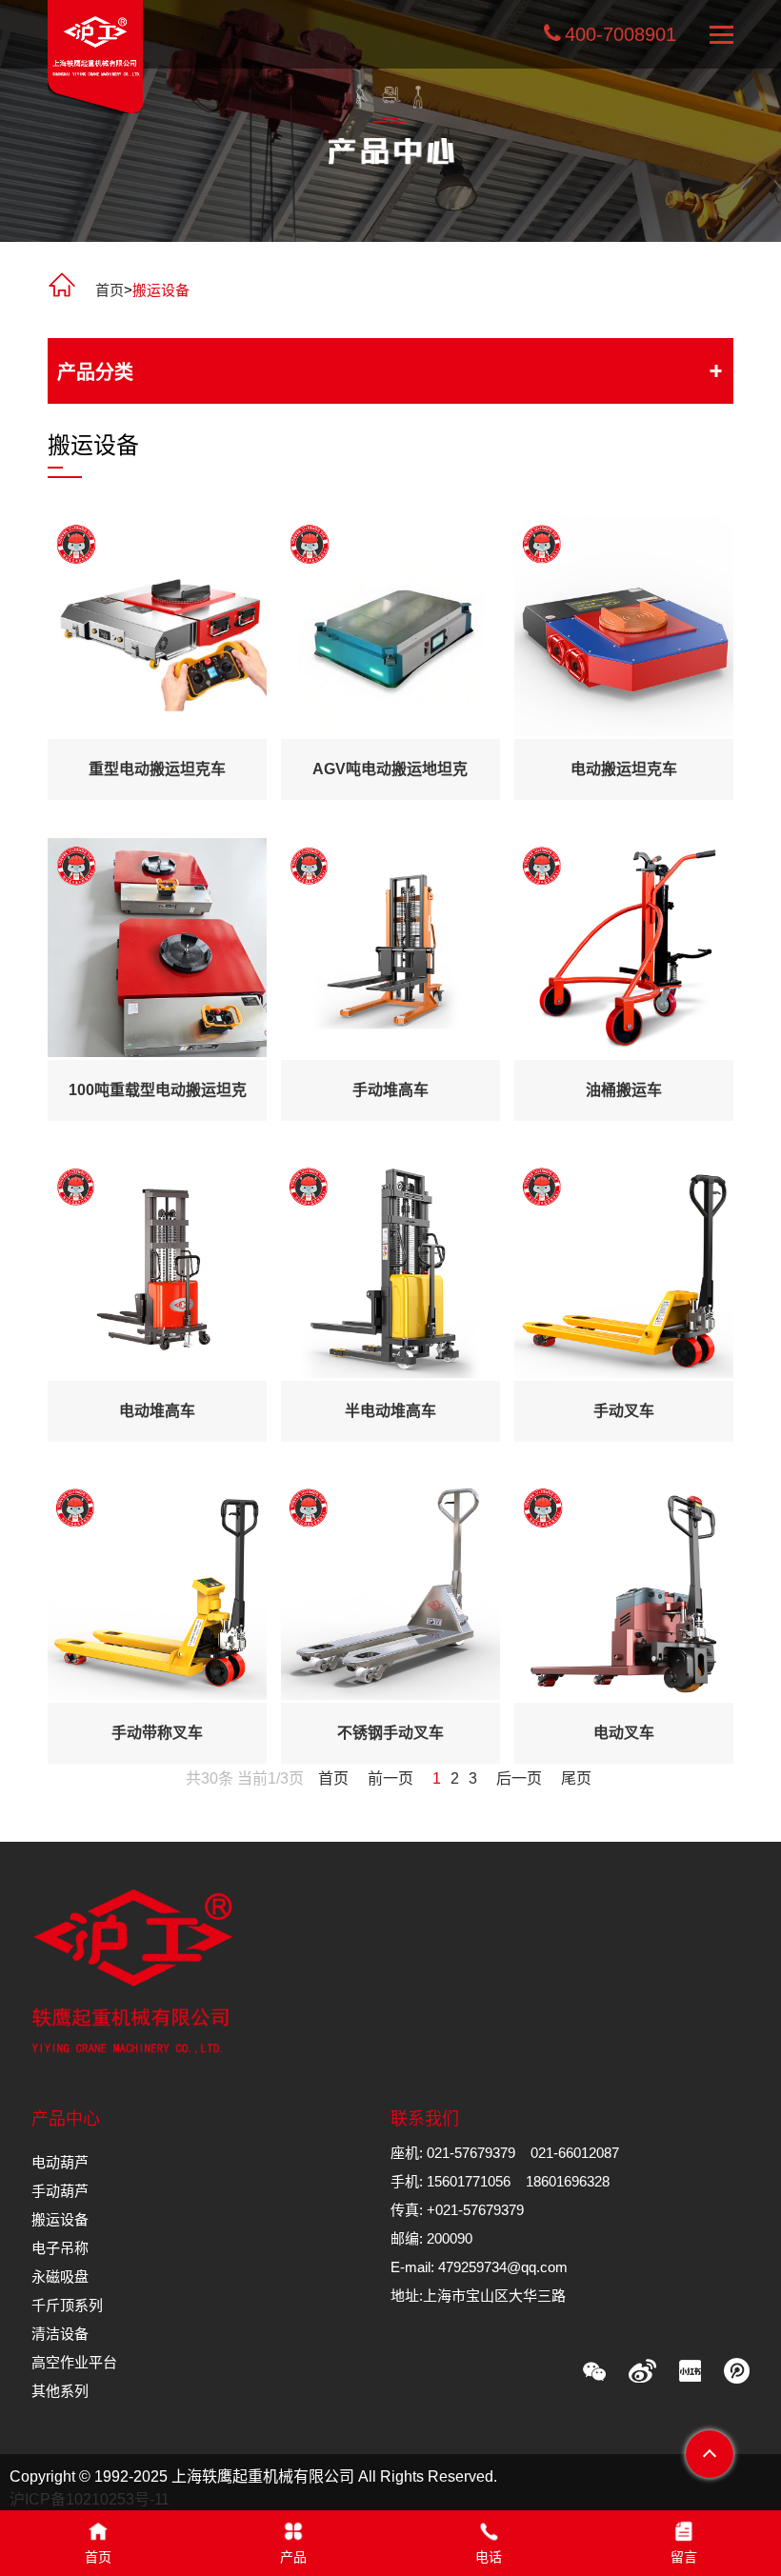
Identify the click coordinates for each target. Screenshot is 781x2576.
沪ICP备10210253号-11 (90, 2499)
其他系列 (60, 2391)
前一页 (390, 1778)
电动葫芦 (60, 2162)
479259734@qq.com (503, 2267)
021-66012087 (575, 2153)
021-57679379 (471, 2153)
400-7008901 (621, 34)
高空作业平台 (74, 2362)
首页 (110, 290)
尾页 (576, 1778)
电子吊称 (60, 2248)
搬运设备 (60, 2219)
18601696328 (568, 2181)
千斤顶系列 (67, 2305)
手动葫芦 (60, 2191)
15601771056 (469, 2181)
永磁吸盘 (60, 2276)
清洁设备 (60, 2334)
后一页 (519, 1778)
